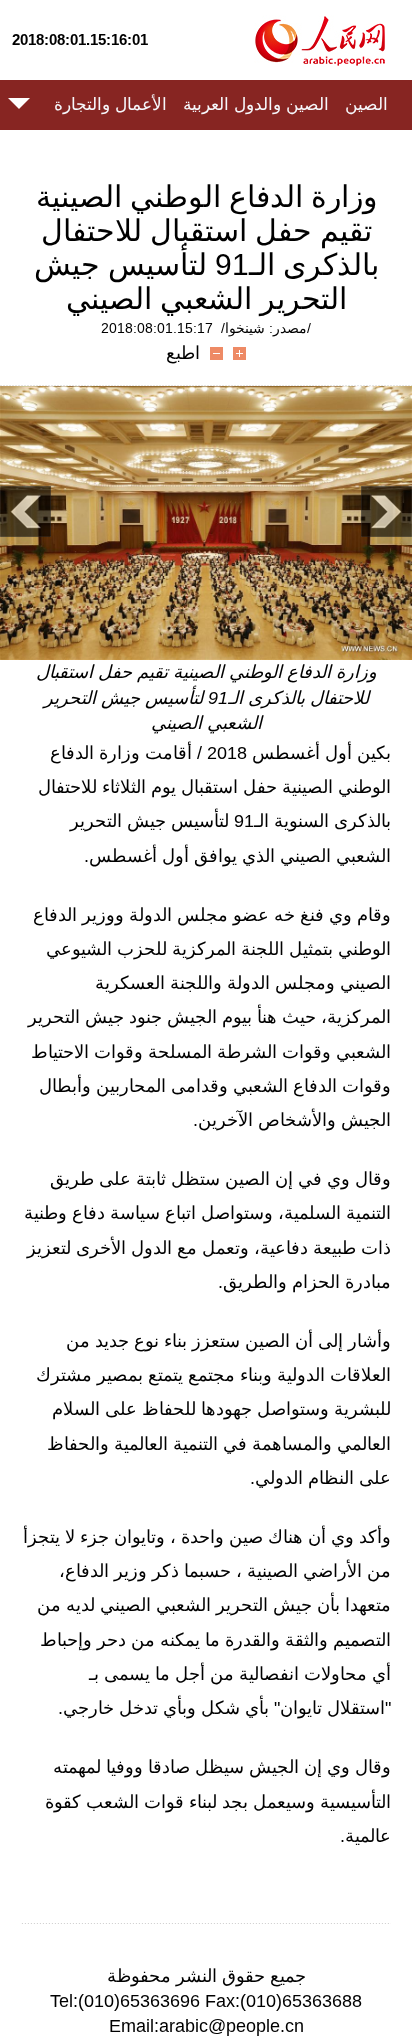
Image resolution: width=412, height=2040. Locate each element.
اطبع (183, 353)
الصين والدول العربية (256, 104)
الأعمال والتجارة (110, 104)
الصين (366, 104)
